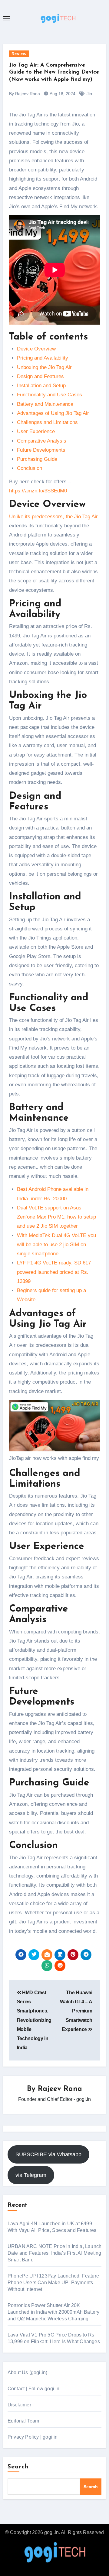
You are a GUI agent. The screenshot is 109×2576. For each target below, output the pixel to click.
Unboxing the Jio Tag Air (44, 367)
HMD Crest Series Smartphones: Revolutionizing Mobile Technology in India (34, 2020)
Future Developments (41, 450)
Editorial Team (23, 2421)
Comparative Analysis (42, 441)
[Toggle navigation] (6, 18)
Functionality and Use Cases (50, 395)
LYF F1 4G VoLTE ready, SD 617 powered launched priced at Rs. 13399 (54, 1272)
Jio (89, 94)
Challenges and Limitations (47, 422)
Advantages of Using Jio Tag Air (53, 413)
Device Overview (36, 349)
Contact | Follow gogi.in (34, 2389)
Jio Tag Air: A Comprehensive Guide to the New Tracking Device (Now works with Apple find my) (54, 72)
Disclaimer (19, 2405)
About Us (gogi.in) (28, 2373)
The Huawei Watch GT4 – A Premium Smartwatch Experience (76, 2011)
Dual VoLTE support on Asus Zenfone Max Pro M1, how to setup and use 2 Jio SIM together (56, 1217)
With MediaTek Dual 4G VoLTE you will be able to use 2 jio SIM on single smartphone (56, 1245)
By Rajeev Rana (25, 94)
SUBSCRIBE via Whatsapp (48, 2154)
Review (19, 54)
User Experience (36, 431)
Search (18, 2467)
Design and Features (40, 376)
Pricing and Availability (43, 358)
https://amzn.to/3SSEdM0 (38, 491)
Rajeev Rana (60, 2089)
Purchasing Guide (37, 459)
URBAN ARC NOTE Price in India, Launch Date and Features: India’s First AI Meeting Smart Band (54, 2253)
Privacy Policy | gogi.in (33, 2437)
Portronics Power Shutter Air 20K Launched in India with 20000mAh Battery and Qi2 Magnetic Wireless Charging (54, 2312)
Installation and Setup (41, 386)
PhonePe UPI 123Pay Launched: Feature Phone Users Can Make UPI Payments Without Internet (53, 2283)
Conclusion (30, 468)
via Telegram (31, 2175)
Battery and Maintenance (45, 404)
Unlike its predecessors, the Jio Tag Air (53, 517)
